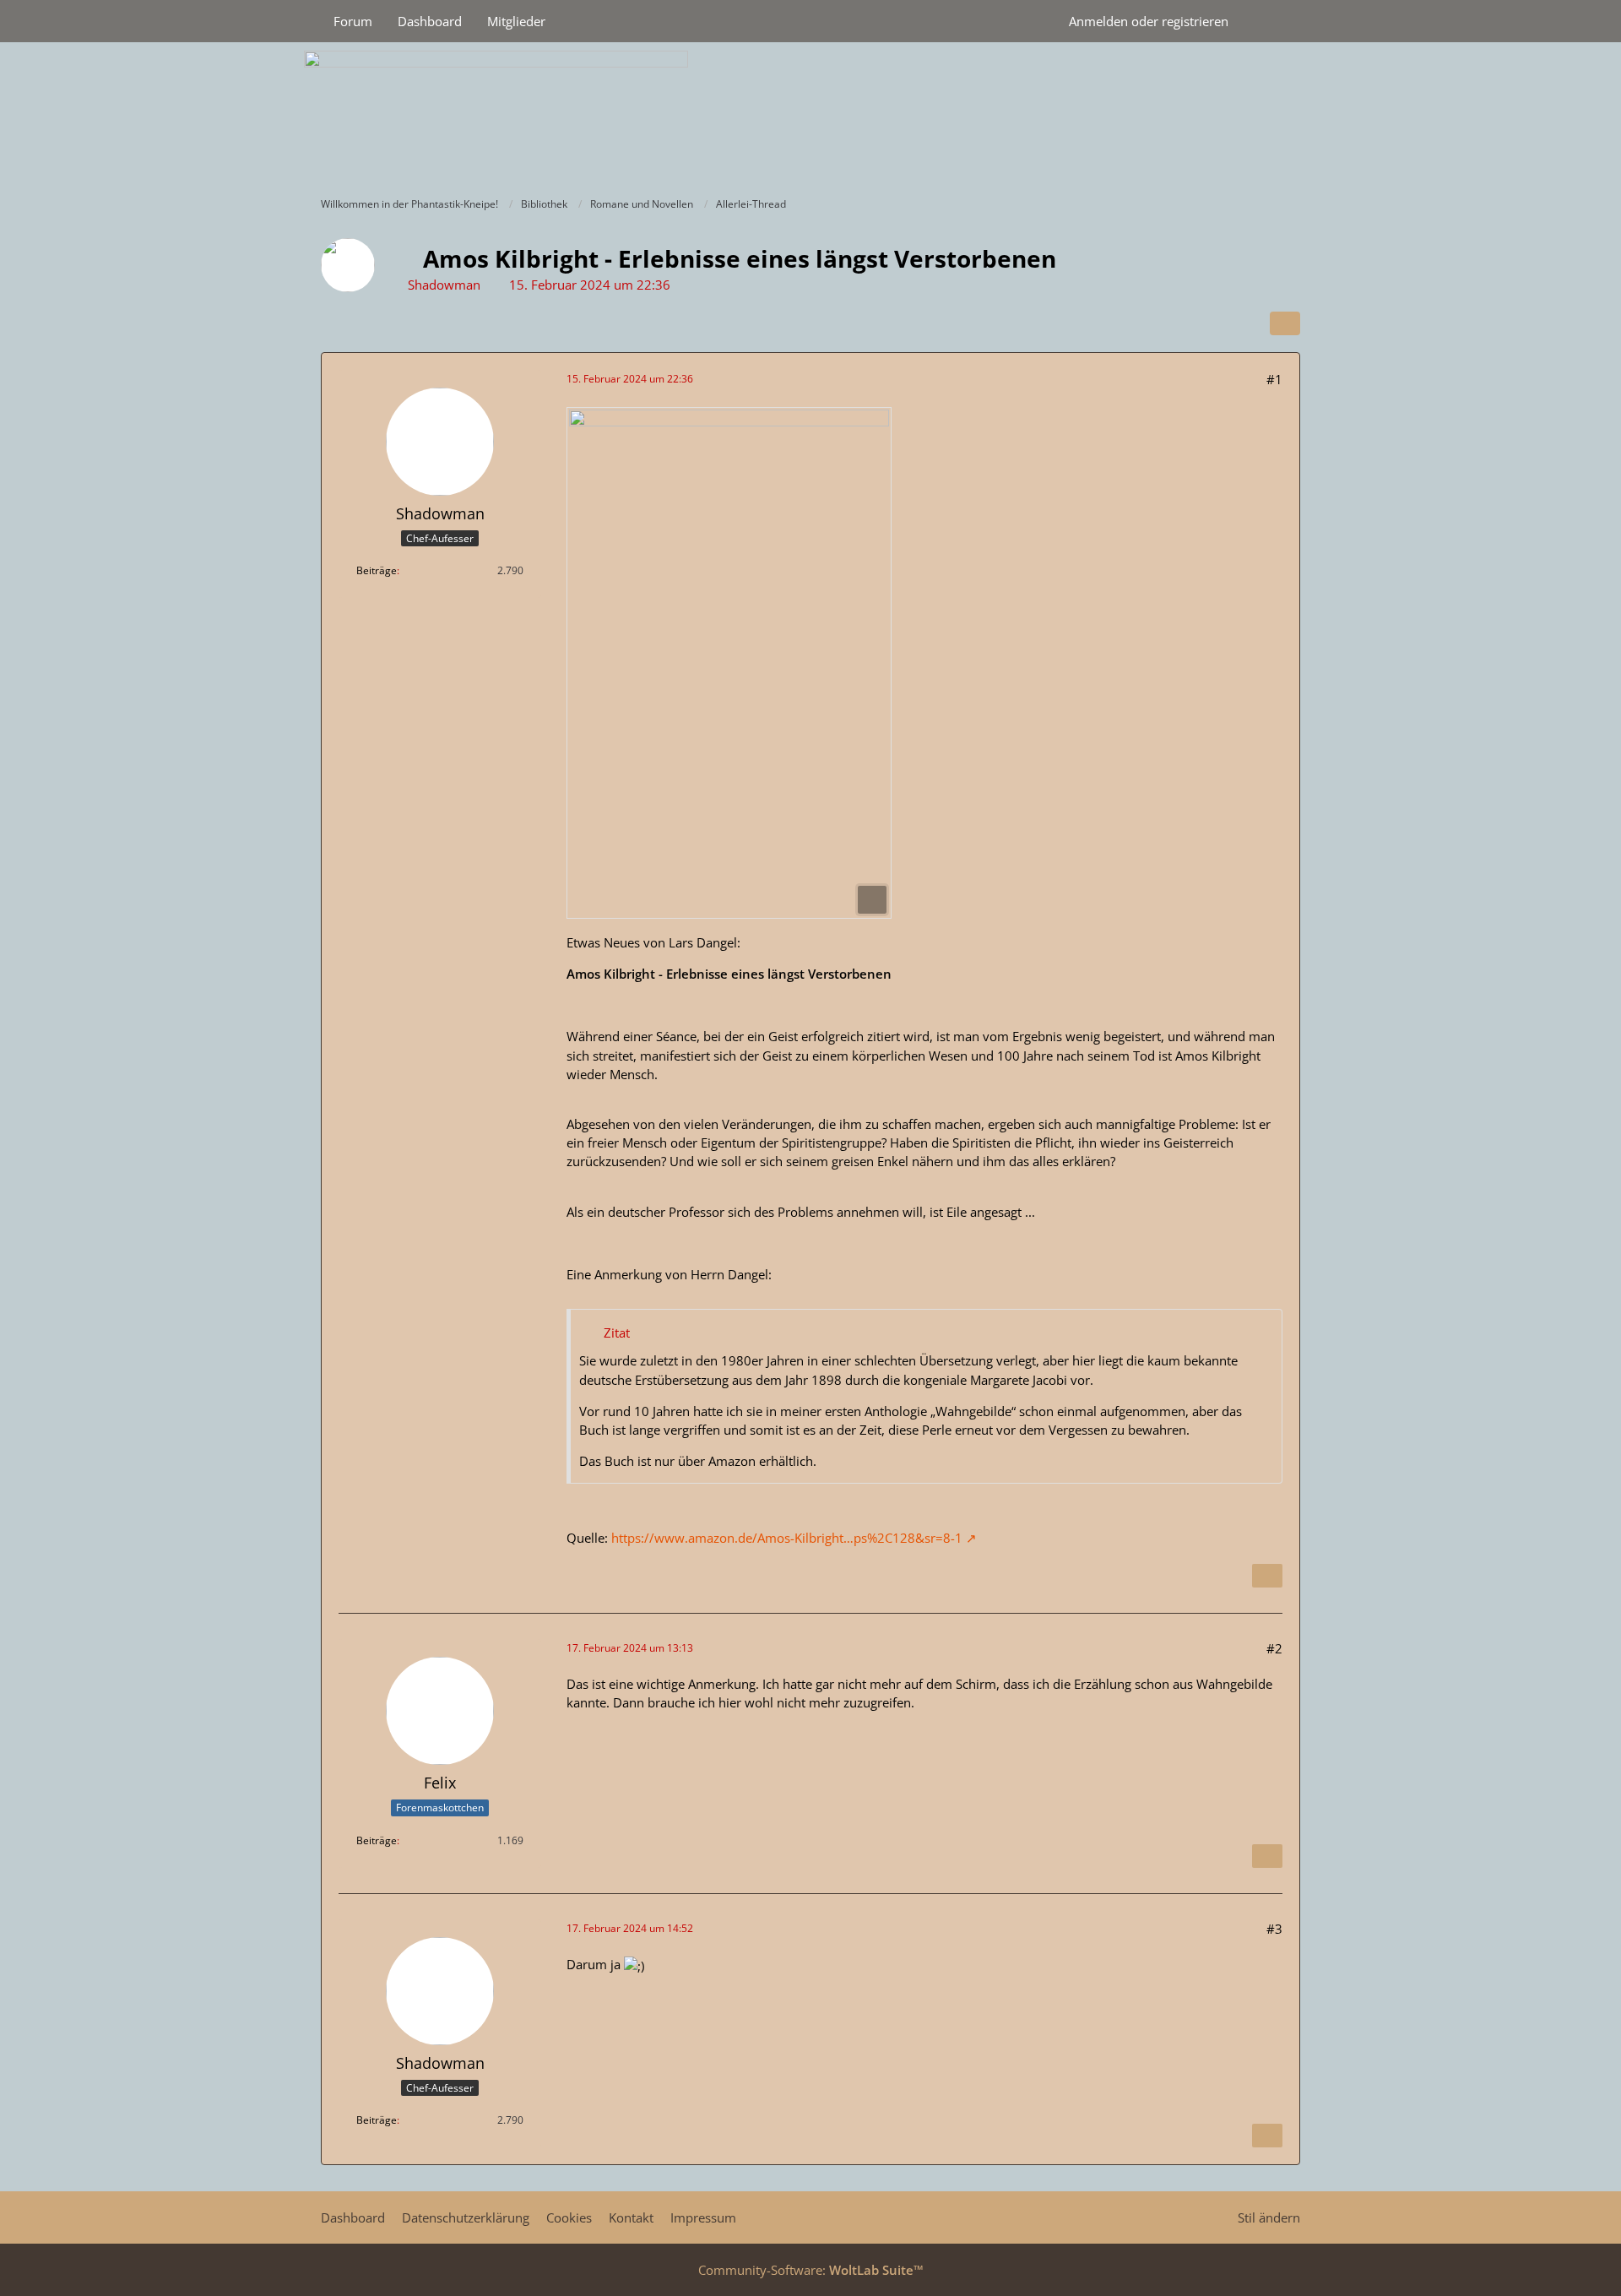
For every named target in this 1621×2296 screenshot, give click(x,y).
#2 (1274, 1648)
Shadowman (444, 285)
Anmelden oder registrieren (1149, 21)
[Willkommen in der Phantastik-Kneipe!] (810, 115)
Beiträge (377, 570)
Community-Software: (811, 2270)
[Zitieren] (1267, 1576)
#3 (1274, 1929)
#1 (1274, 379)
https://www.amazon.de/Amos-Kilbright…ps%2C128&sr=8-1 (787, 1538)
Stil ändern (1269, 2217)
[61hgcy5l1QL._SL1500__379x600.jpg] (729, 663)
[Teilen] (1285, 323)
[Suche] (1271, 21)
